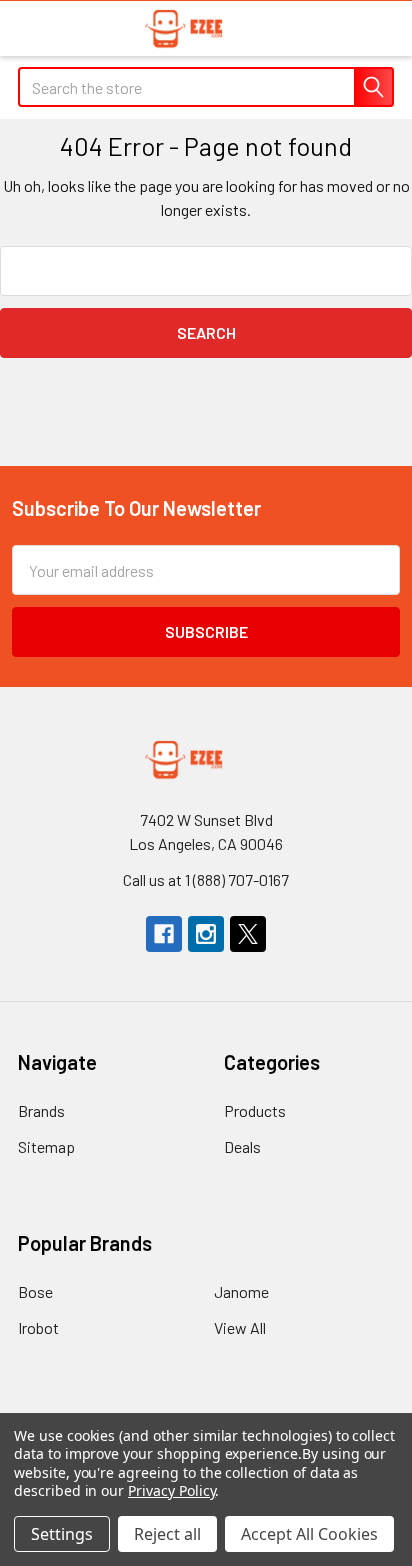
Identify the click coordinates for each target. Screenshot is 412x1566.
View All (240, 1327)
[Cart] (381, 27)
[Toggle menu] (27, 27)
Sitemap (46, 1146)
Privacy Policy (171, 1490)
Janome (241, 1291)
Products (255, 1110)
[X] (248, 934)
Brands (41, 1110)
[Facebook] (164, 934)
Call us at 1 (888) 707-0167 (206, 879)
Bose (35, 1291)
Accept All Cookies (309, 1534)
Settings (62, 1534)
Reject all (167, 1534)
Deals (242, 1146)
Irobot (38, 1327)
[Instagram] (206, 934)
